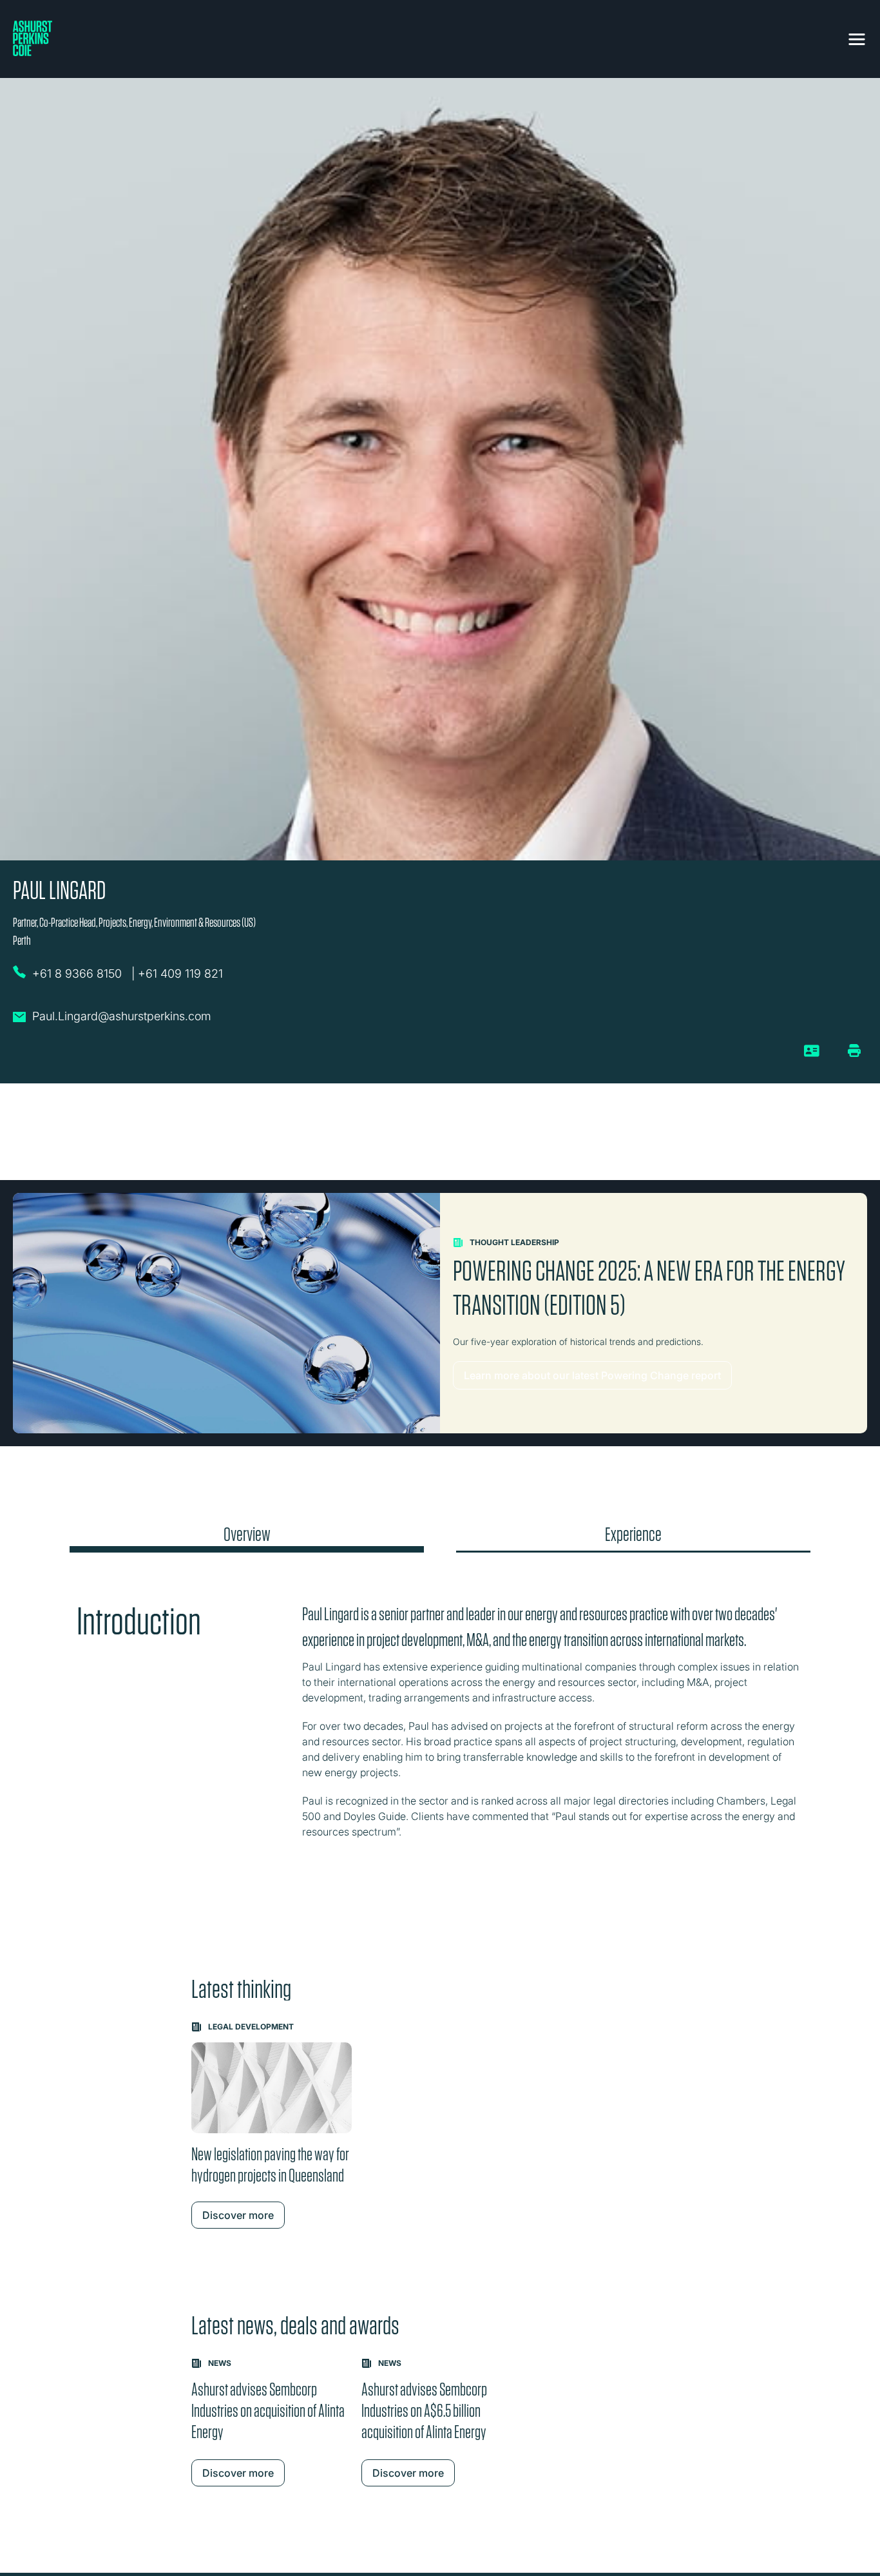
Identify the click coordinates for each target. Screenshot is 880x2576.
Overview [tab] (247, 1535)
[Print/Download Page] (854, 1051)
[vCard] (812, 1056)
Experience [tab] (633, 1535)
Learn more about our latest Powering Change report (592, 1375)
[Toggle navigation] (857, 37)
